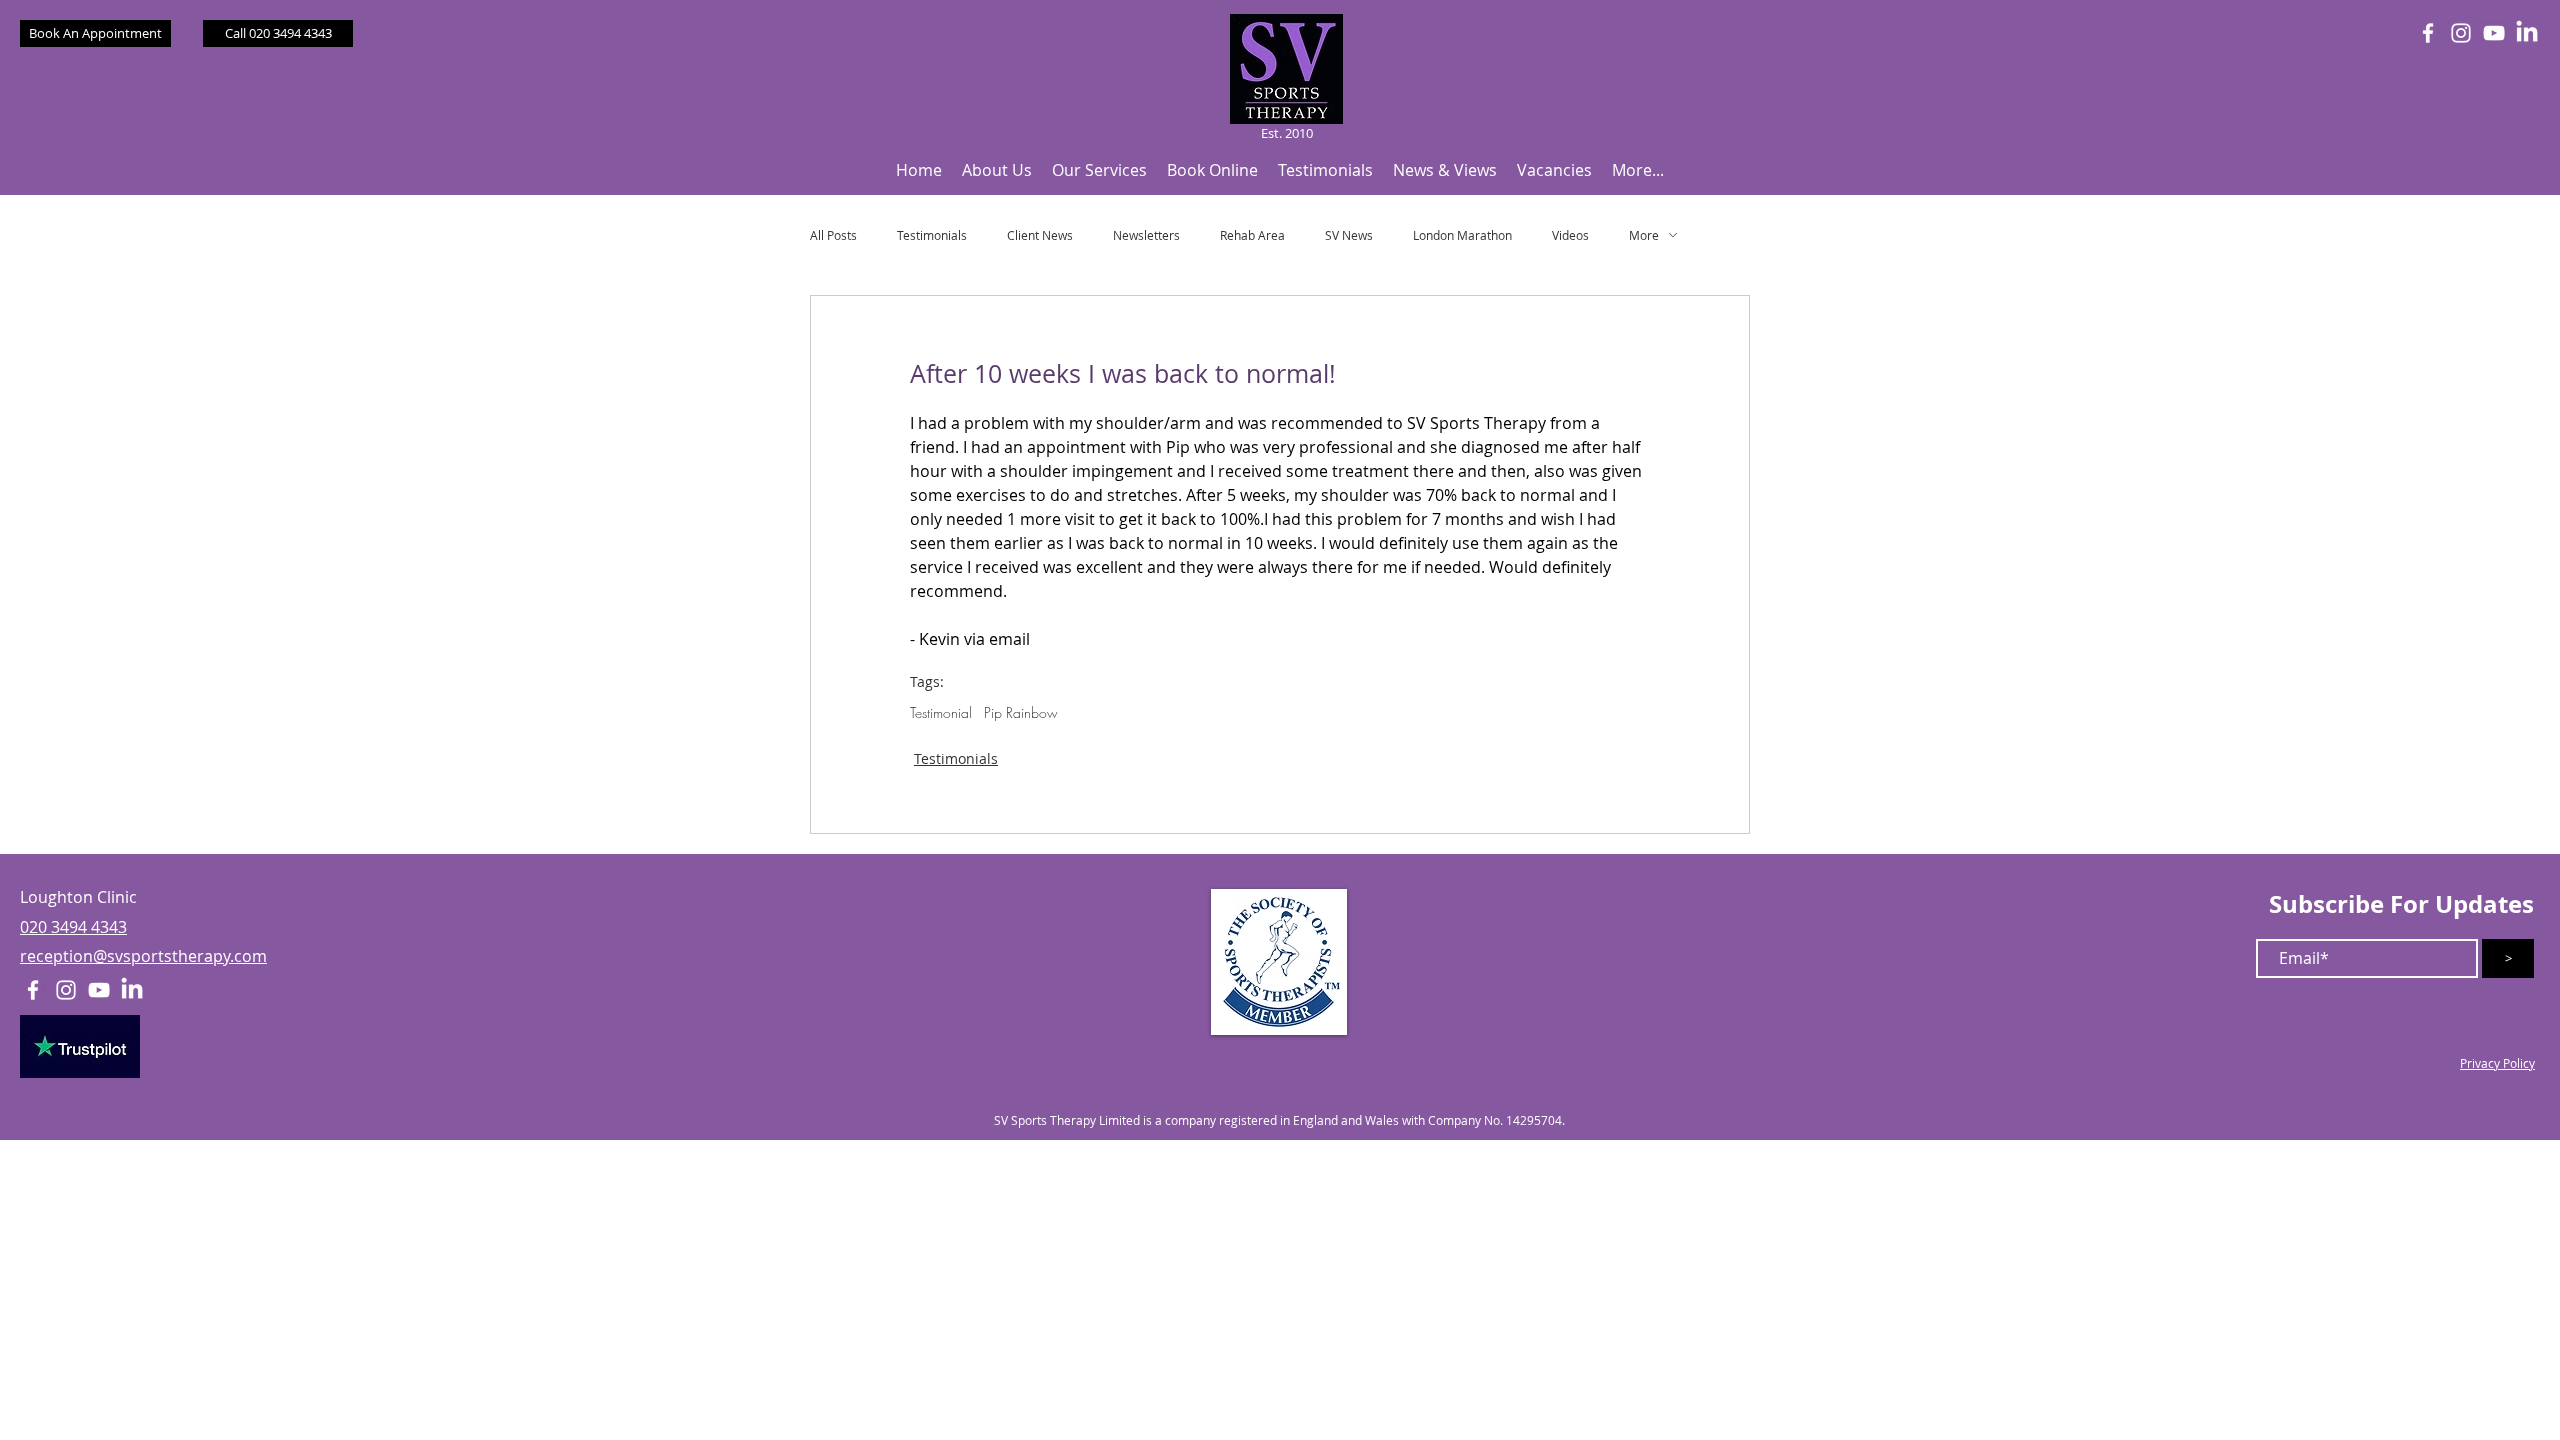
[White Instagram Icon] (2461, 33)
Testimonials (932, 235)
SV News (1349, 235)
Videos (1570, 235)
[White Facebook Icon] (2428, 33)
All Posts (833, 235)
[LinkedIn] (2527, 33)
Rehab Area (1252, 235)
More (1644, 235)
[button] (997, 170)
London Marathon (1462, 235)
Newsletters (1146, 235)
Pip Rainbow (1021, 712)
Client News (1040, 235)
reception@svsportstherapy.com (143, 956)
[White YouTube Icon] (2494, 33)
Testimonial (941, 712)
